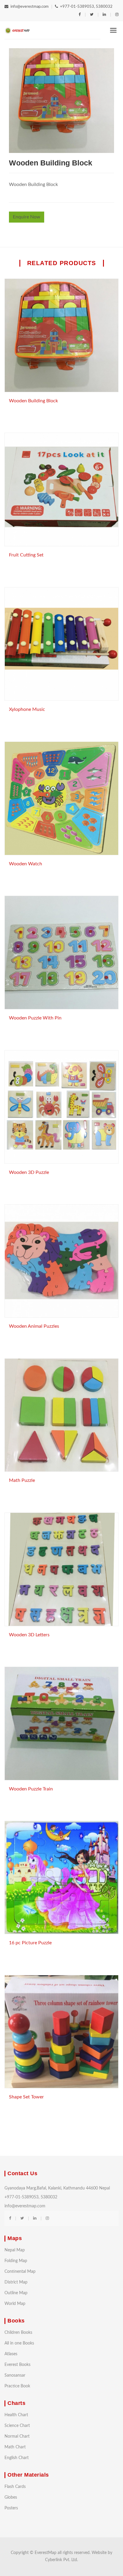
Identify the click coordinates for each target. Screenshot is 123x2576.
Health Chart (16, 2415)
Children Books (18, 2333)
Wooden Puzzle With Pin (35, 1018)
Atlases (11, 2354)
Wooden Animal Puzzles (34, 1326)
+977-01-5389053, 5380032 (86, 7)
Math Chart (15, 2447)
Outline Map (16, 2293)
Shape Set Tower (26, 2097)
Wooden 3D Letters (29, 1635)
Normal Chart (17, 2436)
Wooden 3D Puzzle (29, 1172)
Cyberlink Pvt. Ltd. (61, 2560)
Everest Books (17, 2365)
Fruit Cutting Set (26, 555)
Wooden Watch (26, 864)
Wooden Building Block (33, 401)
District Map (16, 2282)
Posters (11, 2508)
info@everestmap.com (30, 7)
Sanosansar (15, 2375)
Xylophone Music (27, 709)
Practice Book (17, 2386)
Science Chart (17, 2426)
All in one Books (19, 2343)
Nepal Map (15, 2250)
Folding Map (16, 2261)
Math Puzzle (22, 1480)
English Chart (17, 2458)
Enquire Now (27, 217)
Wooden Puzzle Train (31, 1789)
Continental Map (20, 2272)
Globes (11, 2497)
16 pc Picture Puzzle (30, 1943)
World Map (15, 2304)
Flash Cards (15, 2487)
